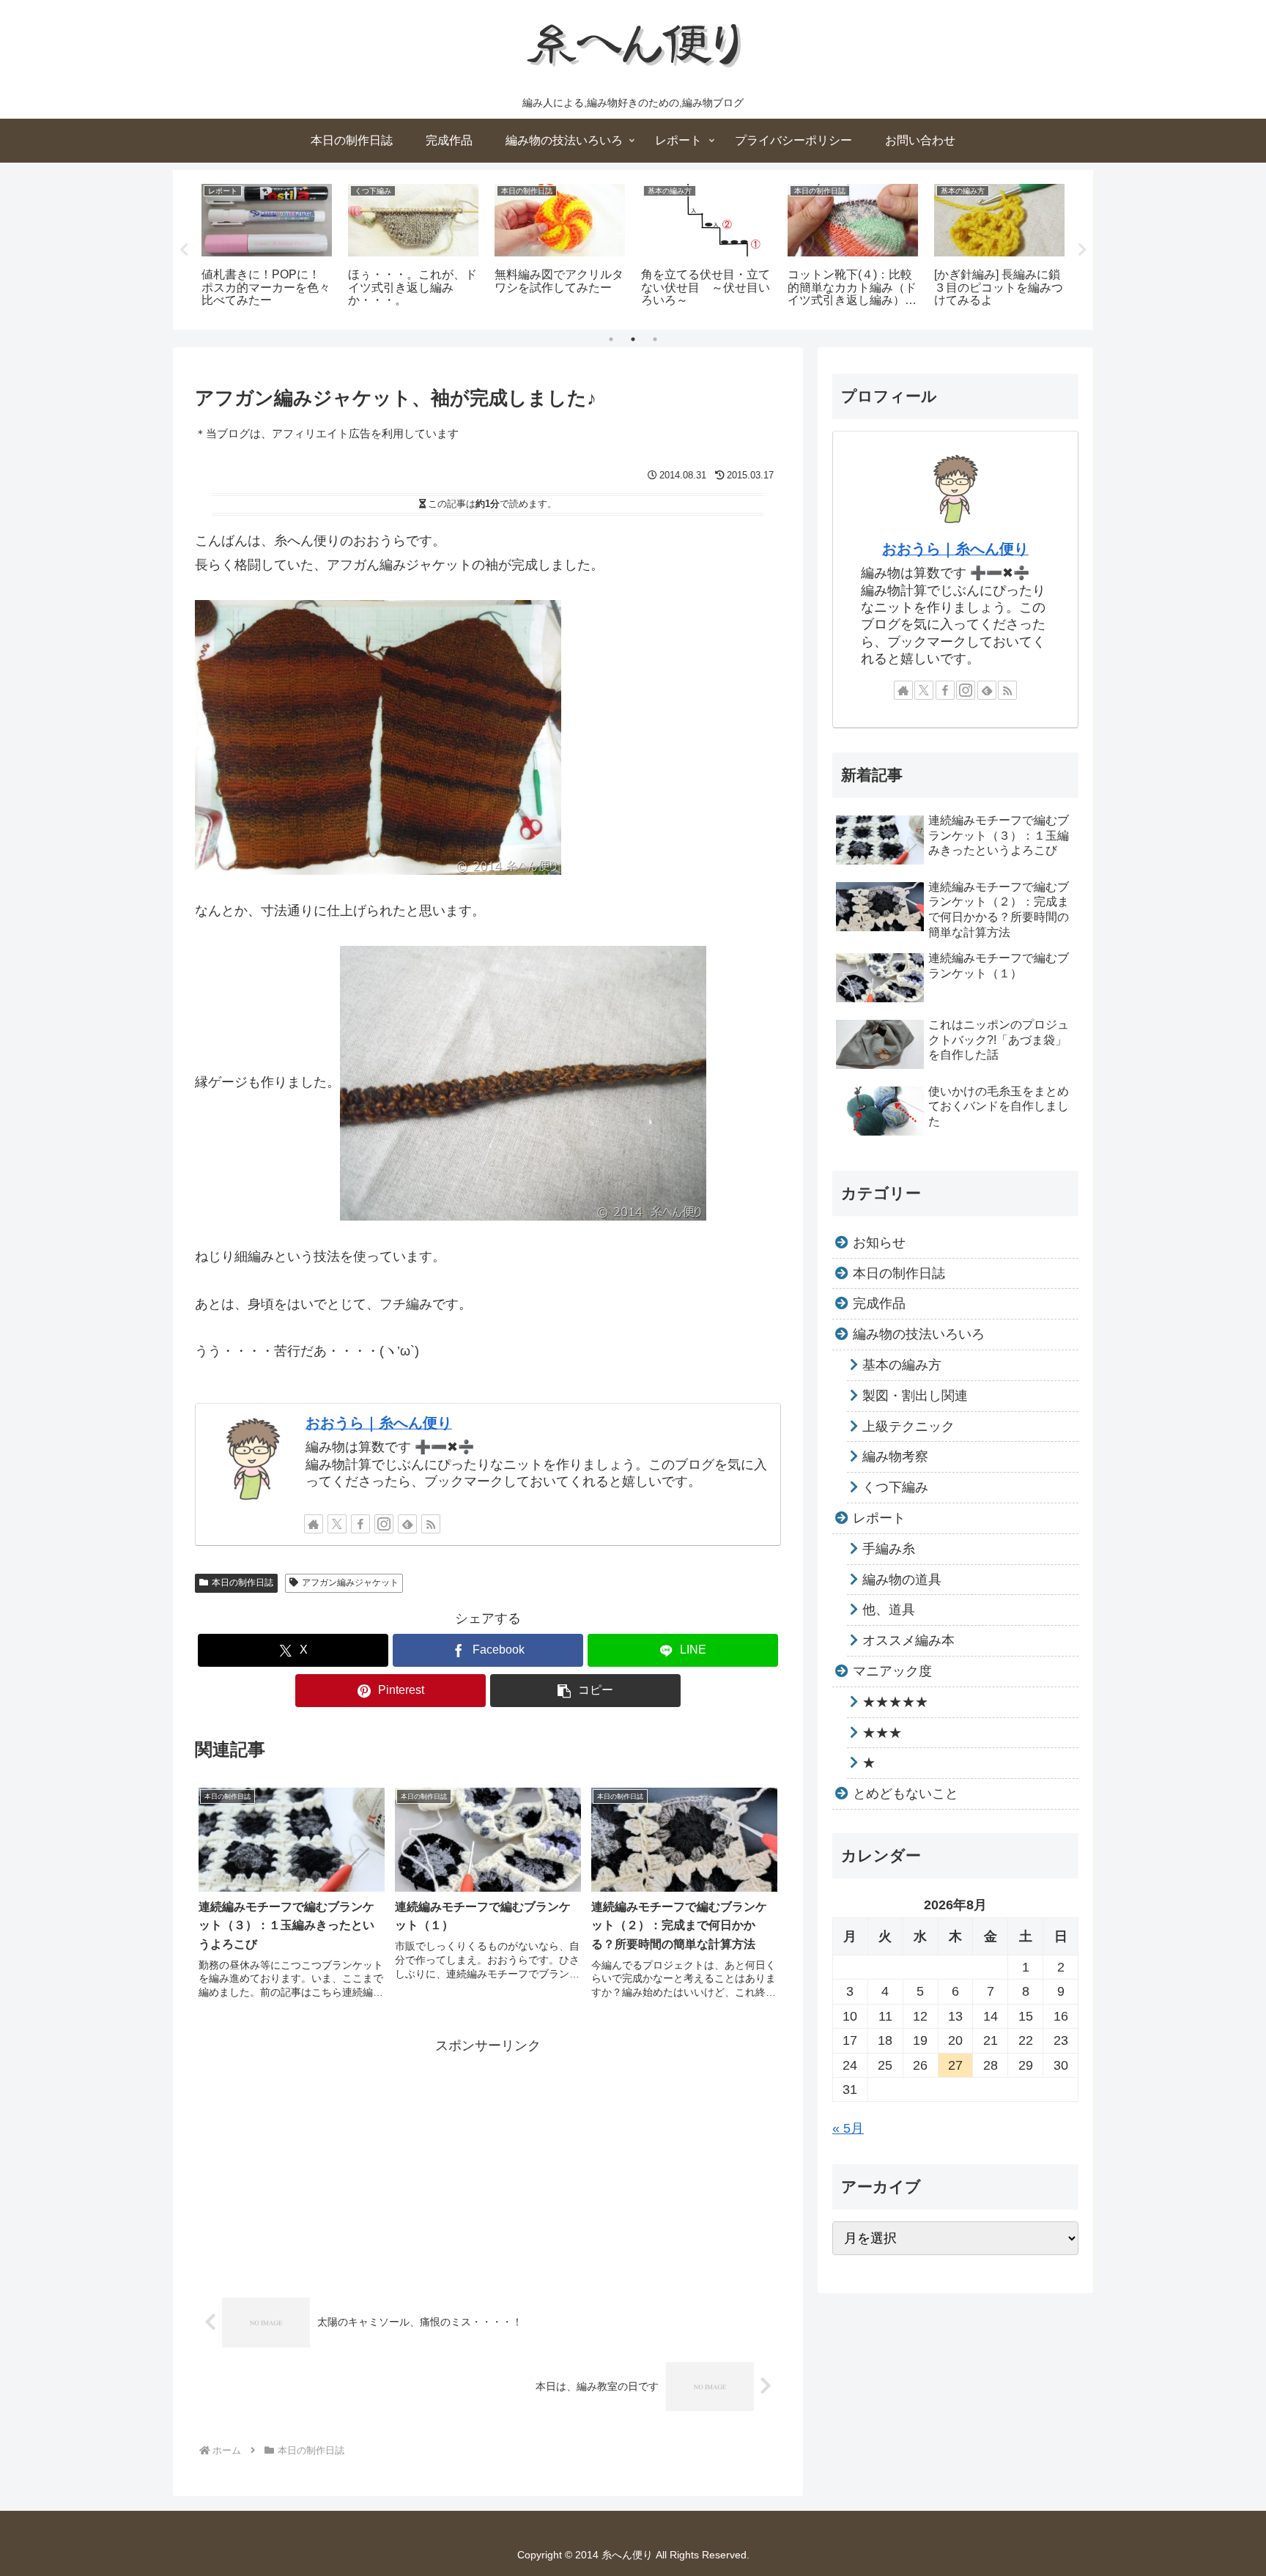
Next (1082, 250)
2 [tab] (633, 339)
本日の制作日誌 (243, 1583)
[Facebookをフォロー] (360, 1524)
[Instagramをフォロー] (384, 1524)
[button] (585, 1691)
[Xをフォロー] (337, 1524)
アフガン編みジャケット (350, 1583)
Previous (184, 250)
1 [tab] (611, 339)
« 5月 (848, 2128)
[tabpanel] (267, 247)
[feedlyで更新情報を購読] (407, 1524)
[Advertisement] (488, 2160)
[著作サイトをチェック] (314, 1524)
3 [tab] (655, 339)
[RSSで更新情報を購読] (431, 1524)
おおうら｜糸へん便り (379, 1423)
